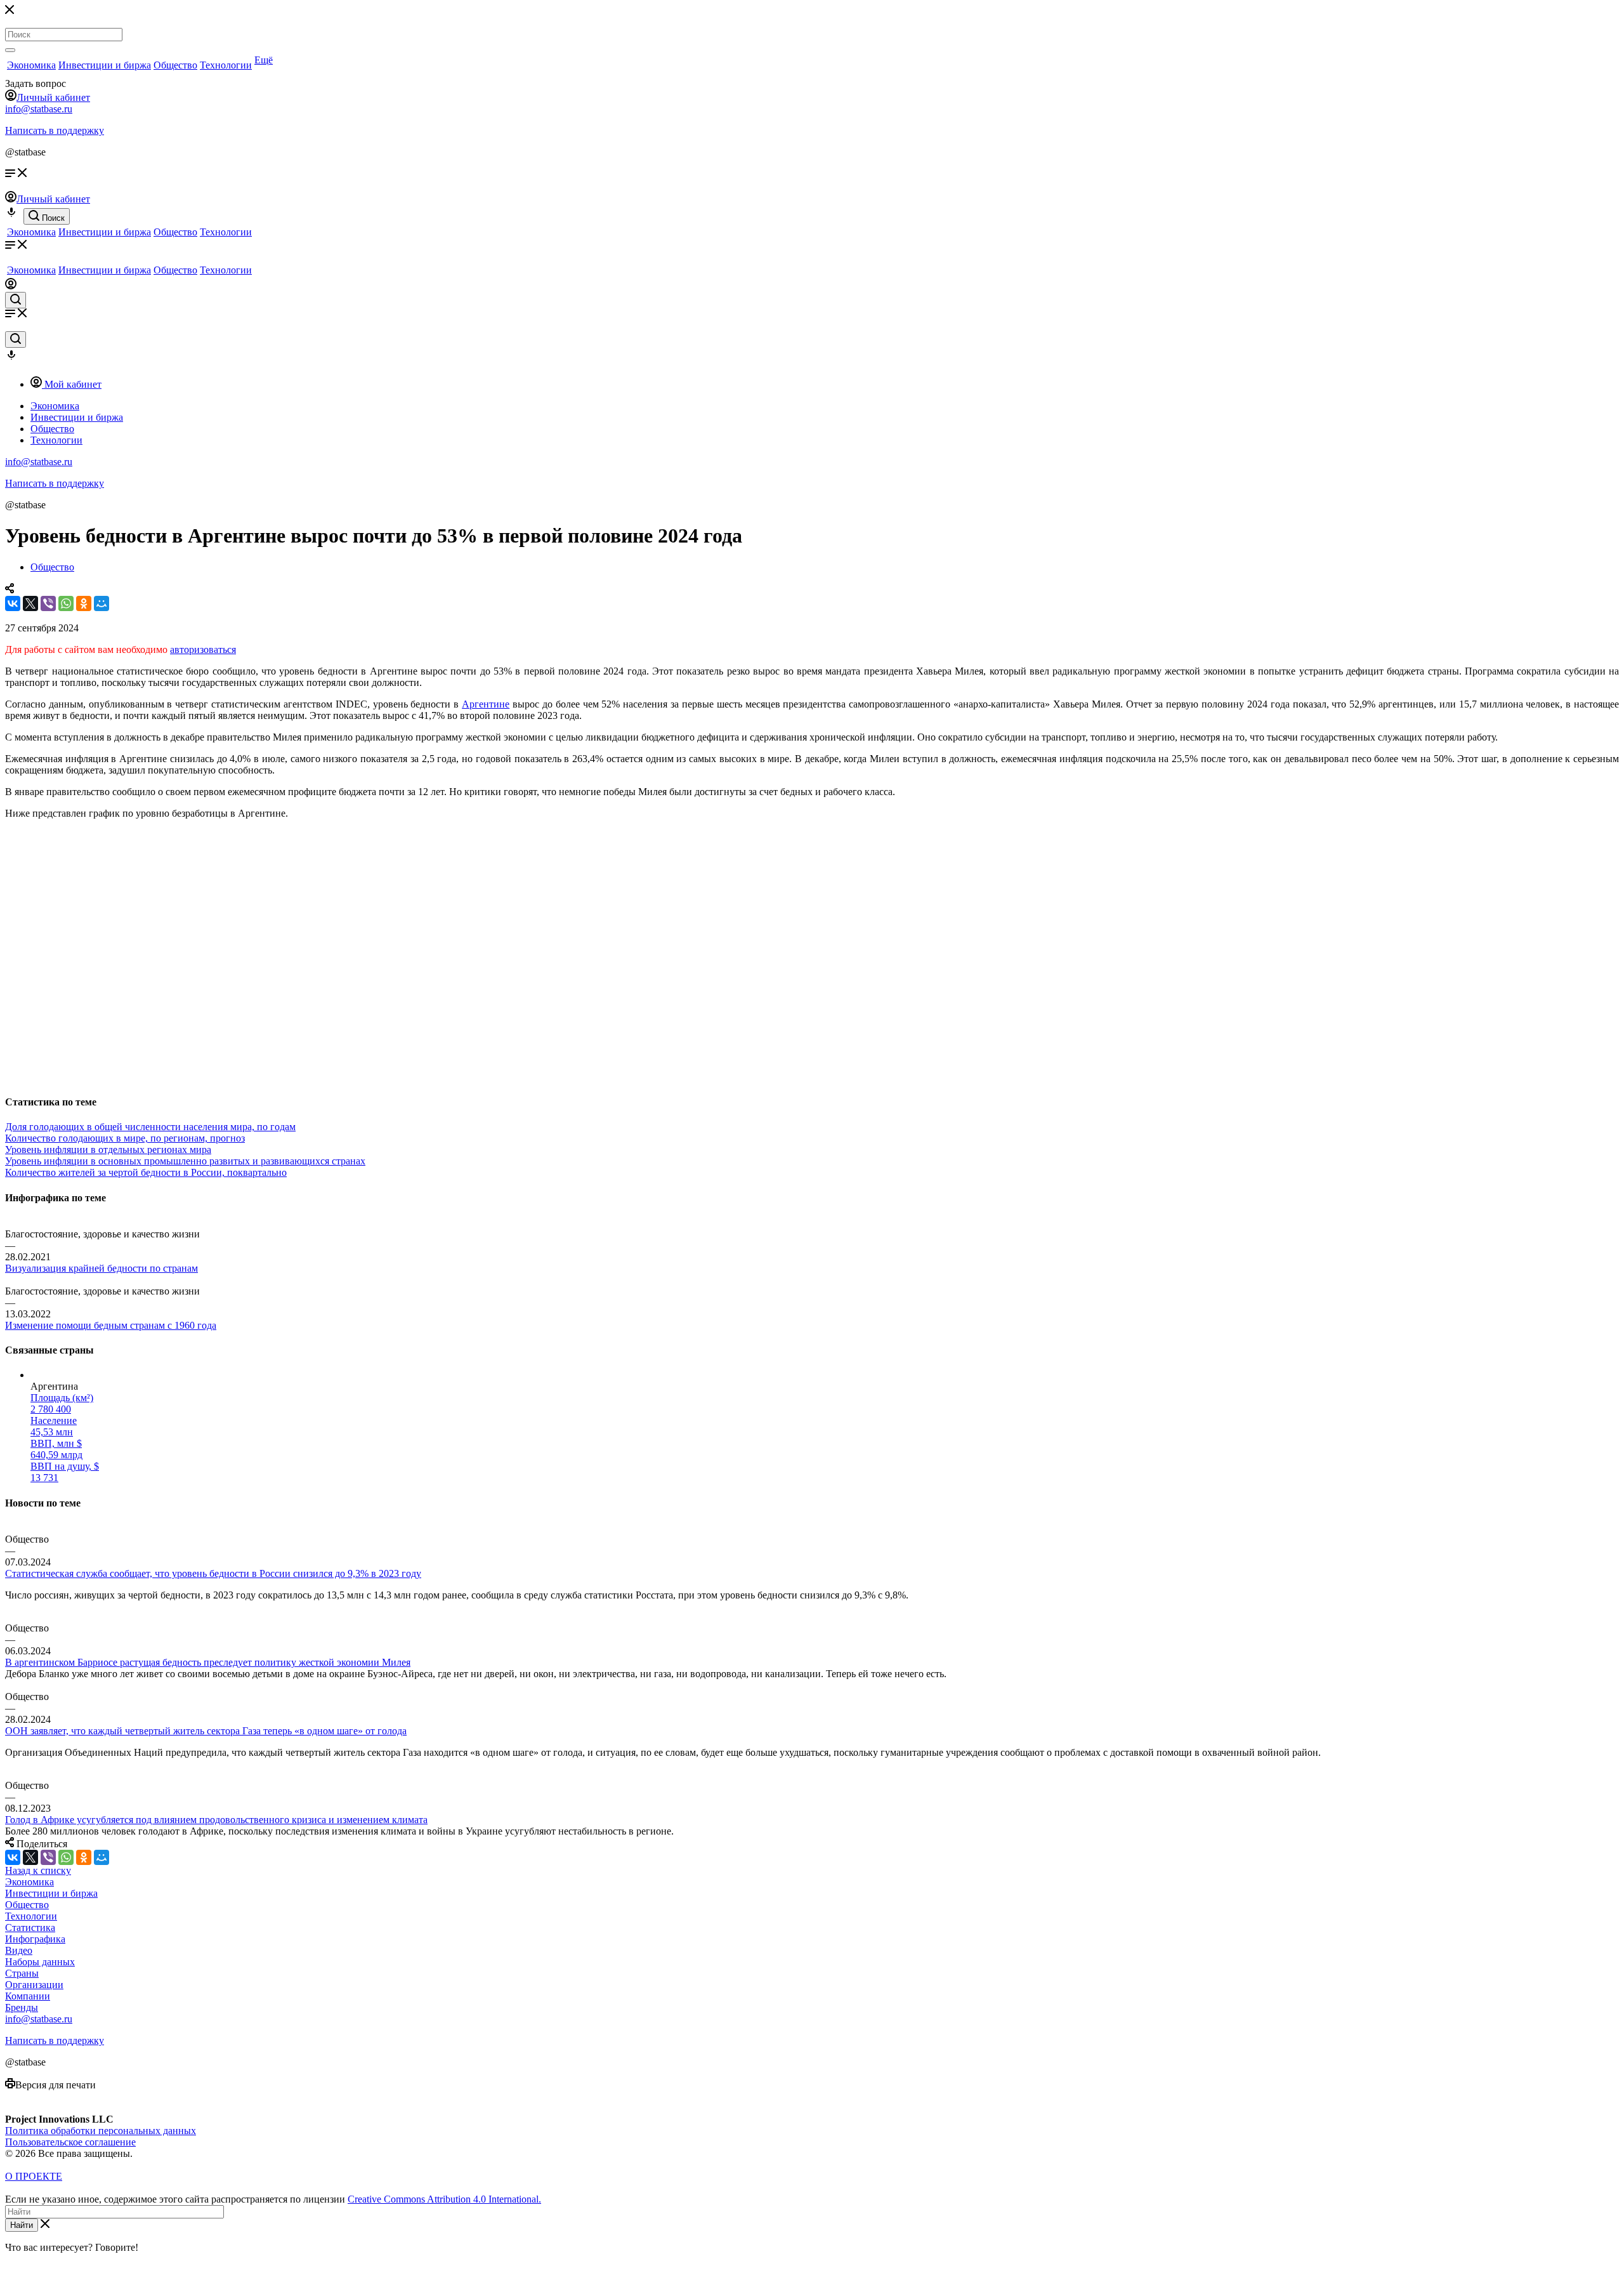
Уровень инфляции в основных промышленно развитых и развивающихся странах (185, 1161)
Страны (22, 1973)
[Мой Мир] (101, 603)
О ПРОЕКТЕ (34, 2176)
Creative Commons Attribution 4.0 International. (444, 2199)
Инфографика (35, 1939)
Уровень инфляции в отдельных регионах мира (108, 1150)
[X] (30, 603)
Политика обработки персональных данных (101, 2131)
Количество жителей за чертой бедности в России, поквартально (146, 1172)
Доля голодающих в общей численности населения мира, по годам (150, 1127)
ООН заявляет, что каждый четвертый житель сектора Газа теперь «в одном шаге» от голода (206, 1731)
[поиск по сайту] (16, 300)
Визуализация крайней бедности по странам (101, 1268)
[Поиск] (10, 50)
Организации (34, 1985)
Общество (175, 65)
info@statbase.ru (39, 109)
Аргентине (486, 704)
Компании (28, 1996)
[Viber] (48, 603)
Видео (19, 1950)
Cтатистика (30, 1927)
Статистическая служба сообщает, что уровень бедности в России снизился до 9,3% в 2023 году (213, 1573)
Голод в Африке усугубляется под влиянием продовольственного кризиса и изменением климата (216, 1820)
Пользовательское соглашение (70, 2142)
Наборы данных (40, 1962)
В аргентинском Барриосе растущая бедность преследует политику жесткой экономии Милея (208, 1662)
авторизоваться (203, 649)
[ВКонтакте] (13, 603)
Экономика (31, 65)
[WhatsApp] (66, 603)
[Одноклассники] (84, 603)
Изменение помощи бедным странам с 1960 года (111, 1325)
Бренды (22, 2007)
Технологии (226, 65)
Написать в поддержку (55, 130)
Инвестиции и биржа (105, 65)
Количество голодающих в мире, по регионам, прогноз (125, 1138)
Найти (22, 2225)
